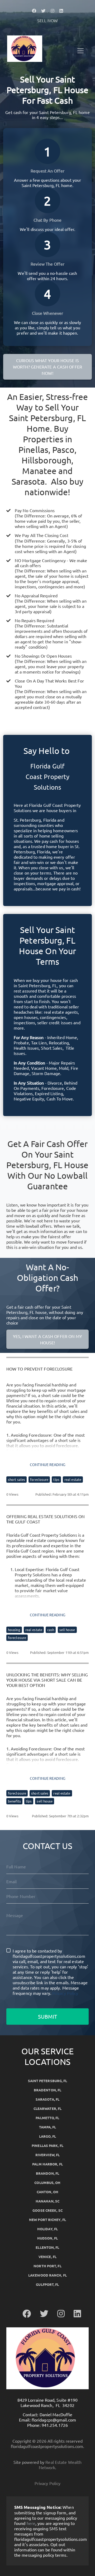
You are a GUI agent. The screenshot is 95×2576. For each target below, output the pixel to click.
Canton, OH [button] (47, 2192)
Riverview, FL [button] (47, 2155)
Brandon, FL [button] (47, 2173)
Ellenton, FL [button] (47, 2247)
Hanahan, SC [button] (47, 2201)
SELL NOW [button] (47, 20)
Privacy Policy (65, 1993)
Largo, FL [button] (47, 2136)
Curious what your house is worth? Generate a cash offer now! (47, 367)
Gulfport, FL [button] (47, 2284)
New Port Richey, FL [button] (47, 2220)
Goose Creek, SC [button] (47, 2210)
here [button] (31, 2523)
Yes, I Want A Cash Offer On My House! (48, 1339)
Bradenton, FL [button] (47, 2090)
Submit (47, 2016)
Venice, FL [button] (47, 2257)
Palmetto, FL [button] (47, 2118)
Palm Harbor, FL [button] (47, 2164)
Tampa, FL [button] (48, 2127)
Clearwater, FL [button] (47, 2108)
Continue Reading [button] (47, 1464)
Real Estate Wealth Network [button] (60, 2465)
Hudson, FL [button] (47, 2238)
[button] (34, 11)
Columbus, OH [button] (47, 2183)
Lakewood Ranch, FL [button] (47, 2275)
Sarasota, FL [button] (47, 2099)
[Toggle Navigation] (80, 51)
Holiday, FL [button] (47, 2229)
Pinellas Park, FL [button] (47, 2145)
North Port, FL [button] (47, 2266)
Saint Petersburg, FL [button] (48, 2081)
